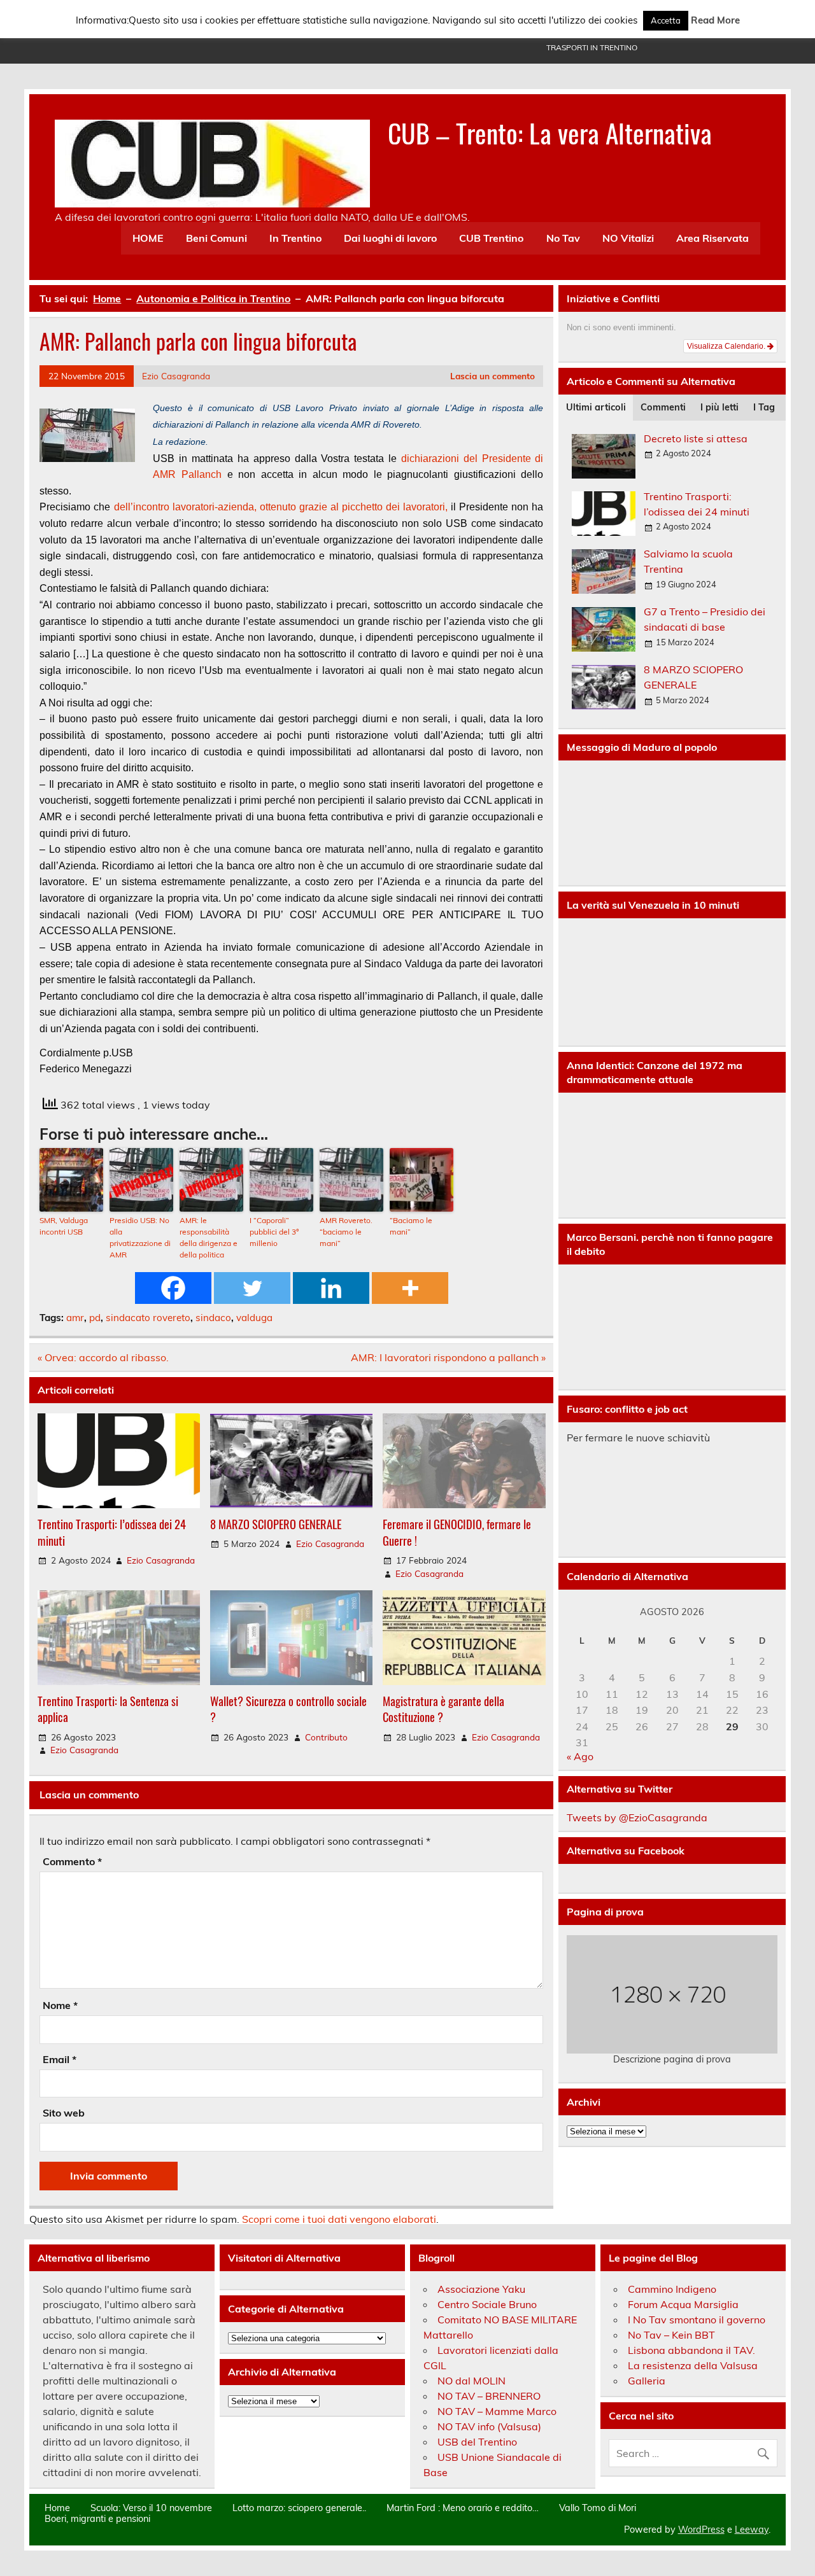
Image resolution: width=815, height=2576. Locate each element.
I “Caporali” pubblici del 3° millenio (274, 1232)
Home (57, 2508)
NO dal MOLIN (471, 2381)
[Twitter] (252, 1288)
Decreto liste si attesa (696, 438)
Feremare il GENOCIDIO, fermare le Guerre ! (457, 1532)
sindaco (213, 1318)
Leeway (752, 2530)
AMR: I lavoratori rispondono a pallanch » (448, 1357)
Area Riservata (712, 238)
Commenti (663, 407)
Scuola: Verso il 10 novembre (151, 2508)
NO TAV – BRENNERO (489, 2396)
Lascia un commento (493, 376)
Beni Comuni (216, 238)
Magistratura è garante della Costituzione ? (443, 1709)
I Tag (764, 407)
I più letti (719, 407)
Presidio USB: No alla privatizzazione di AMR (140, 1237)
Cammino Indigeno (672, 2289)
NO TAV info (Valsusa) (489, 2426)
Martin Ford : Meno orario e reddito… (463, 2508)
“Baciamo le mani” (411, 1226)
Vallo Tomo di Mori (598, 2508)
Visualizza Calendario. (727, 346)
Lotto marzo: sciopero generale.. (299, 2508)
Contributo (326, 1737)
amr (75, 1318)
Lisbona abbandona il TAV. (691, 2350)
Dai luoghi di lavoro (390, 238)
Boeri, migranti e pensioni (97, 2519)
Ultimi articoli (596, 407)
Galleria (647, 2381)
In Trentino (295, 238)
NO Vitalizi (628, 238)
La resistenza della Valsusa (693, 2365)
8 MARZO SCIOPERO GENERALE (276, 1524)
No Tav (563, 238)
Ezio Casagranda (176, 376)
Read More (715, 20)
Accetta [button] (666, 20)
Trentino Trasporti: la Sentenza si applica (108, 1709)
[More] (410, 1288)
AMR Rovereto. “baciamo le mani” (346, 1232)
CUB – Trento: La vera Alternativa (550, 132)
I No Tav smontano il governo (697, 2320)
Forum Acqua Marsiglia (683, 2304)
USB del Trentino (477, 2442)
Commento (72, 1861)
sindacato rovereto (148, 1318)
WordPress (701, 2530)
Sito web (64, 2113)
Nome (60, 2005)
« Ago (580, 1756)
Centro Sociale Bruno (487, 2304)
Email (60, 2059)
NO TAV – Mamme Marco (497, 2411)
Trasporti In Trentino (592, 47)
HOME (148, 238)
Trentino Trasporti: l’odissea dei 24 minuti (112, 1532)
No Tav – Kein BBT (671, 2335)
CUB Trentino (491, 238)
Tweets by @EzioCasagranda (637, 1817)
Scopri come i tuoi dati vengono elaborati (339, 2219)
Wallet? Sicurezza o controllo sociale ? (288, 1709)
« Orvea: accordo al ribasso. (103, 1357)
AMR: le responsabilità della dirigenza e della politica (209, 1237)
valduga (254, 1318)
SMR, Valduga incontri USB (64, 1226)
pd (95, 1318)
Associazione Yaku (481, 2289)
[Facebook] (173, 1288)
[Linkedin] (331, 1288)
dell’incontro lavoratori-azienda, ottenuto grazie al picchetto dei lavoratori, (280, 507)
